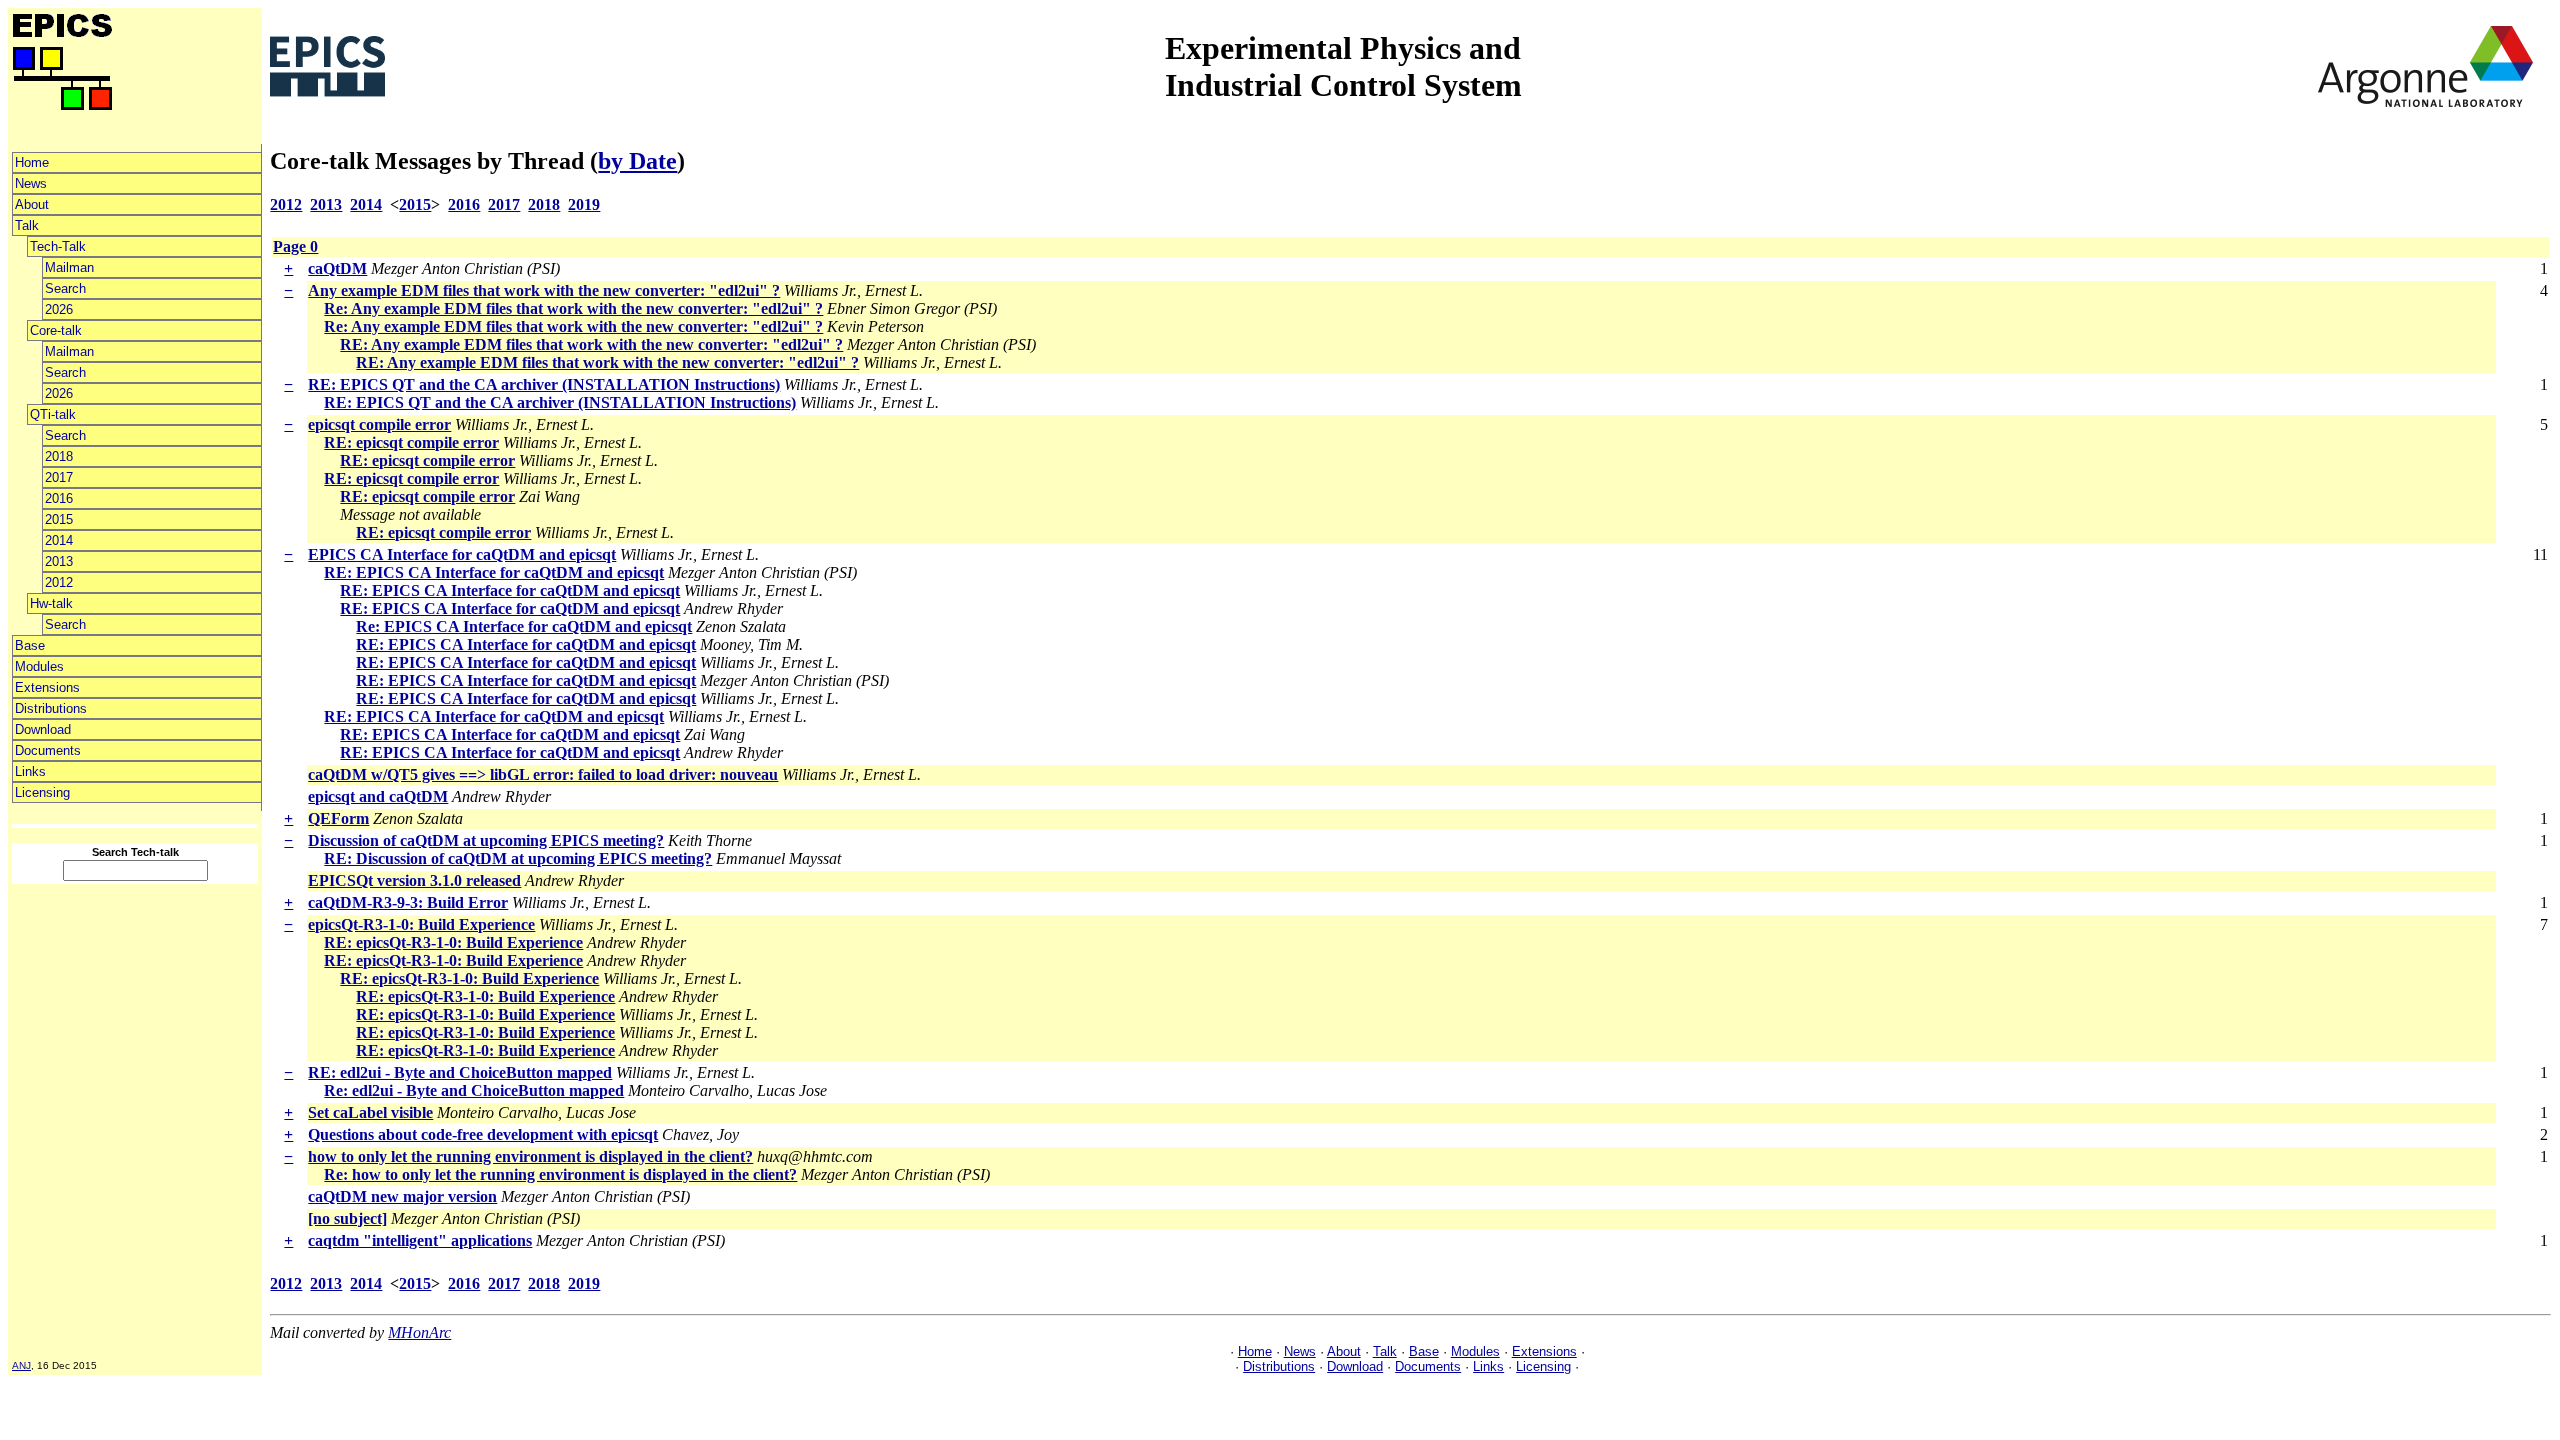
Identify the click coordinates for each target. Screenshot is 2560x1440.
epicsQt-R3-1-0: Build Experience (421, 924)
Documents (48, 750)
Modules (39, 666)
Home (32, 162)
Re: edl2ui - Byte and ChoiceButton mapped (474, 1090)
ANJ (21, 1365)
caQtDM (337, 268)
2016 (59, 498)
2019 (584, 204)
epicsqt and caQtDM (378, 796)
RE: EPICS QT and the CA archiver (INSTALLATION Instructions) (544, 384)
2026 (59, 309)
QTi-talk (53, 414)
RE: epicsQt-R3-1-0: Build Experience (453, 942)
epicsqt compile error (379, 424)
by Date (637, 161)
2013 (59, 561)
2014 (59, 540)
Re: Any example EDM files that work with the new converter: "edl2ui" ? (573, 308)
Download (43, 729)
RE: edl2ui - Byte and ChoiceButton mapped (460, 1072)
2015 (59, 519)
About (32, 204)
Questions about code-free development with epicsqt (483, 1134)
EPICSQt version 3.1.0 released (414, 880)
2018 (59, 456)
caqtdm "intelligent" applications (420, 1240)
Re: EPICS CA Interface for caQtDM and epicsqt (524, 626)
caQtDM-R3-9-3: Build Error (408, 902)
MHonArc (419, 1332)
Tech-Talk (58, 246)
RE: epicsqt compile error (411, 442)
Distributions (51, 708)
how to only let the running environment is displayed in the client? (530, 1156)
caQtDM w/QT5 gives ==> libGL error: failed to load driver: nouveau (543, 774)
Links (30, 771)
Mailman (69, 267)
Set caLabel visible (370, 1112)
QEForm (338, 818)
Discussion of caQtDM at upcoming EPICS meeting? (486, 840)
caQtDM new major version (402, 1196)
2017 (59, 477)
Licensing (42, 792)
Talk (27, 225)
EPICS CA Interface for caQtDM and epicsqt (462, 554)
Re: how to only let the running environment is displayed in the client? (560, 1174)
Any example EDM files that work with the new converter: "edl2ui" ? (544, 290)
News (31, 183)
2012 (59, 582)
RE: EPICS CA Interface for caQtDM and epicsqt (494, 572)
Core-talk (56, 330)
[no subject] (347, 1218)
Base (30, 645)
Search (65, 288)
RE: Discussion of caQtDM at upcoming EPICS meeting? (518, 858)
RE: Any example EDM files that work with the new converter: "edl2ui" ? (591, 344)
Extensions (47, 687)
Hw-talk (51, 603)
